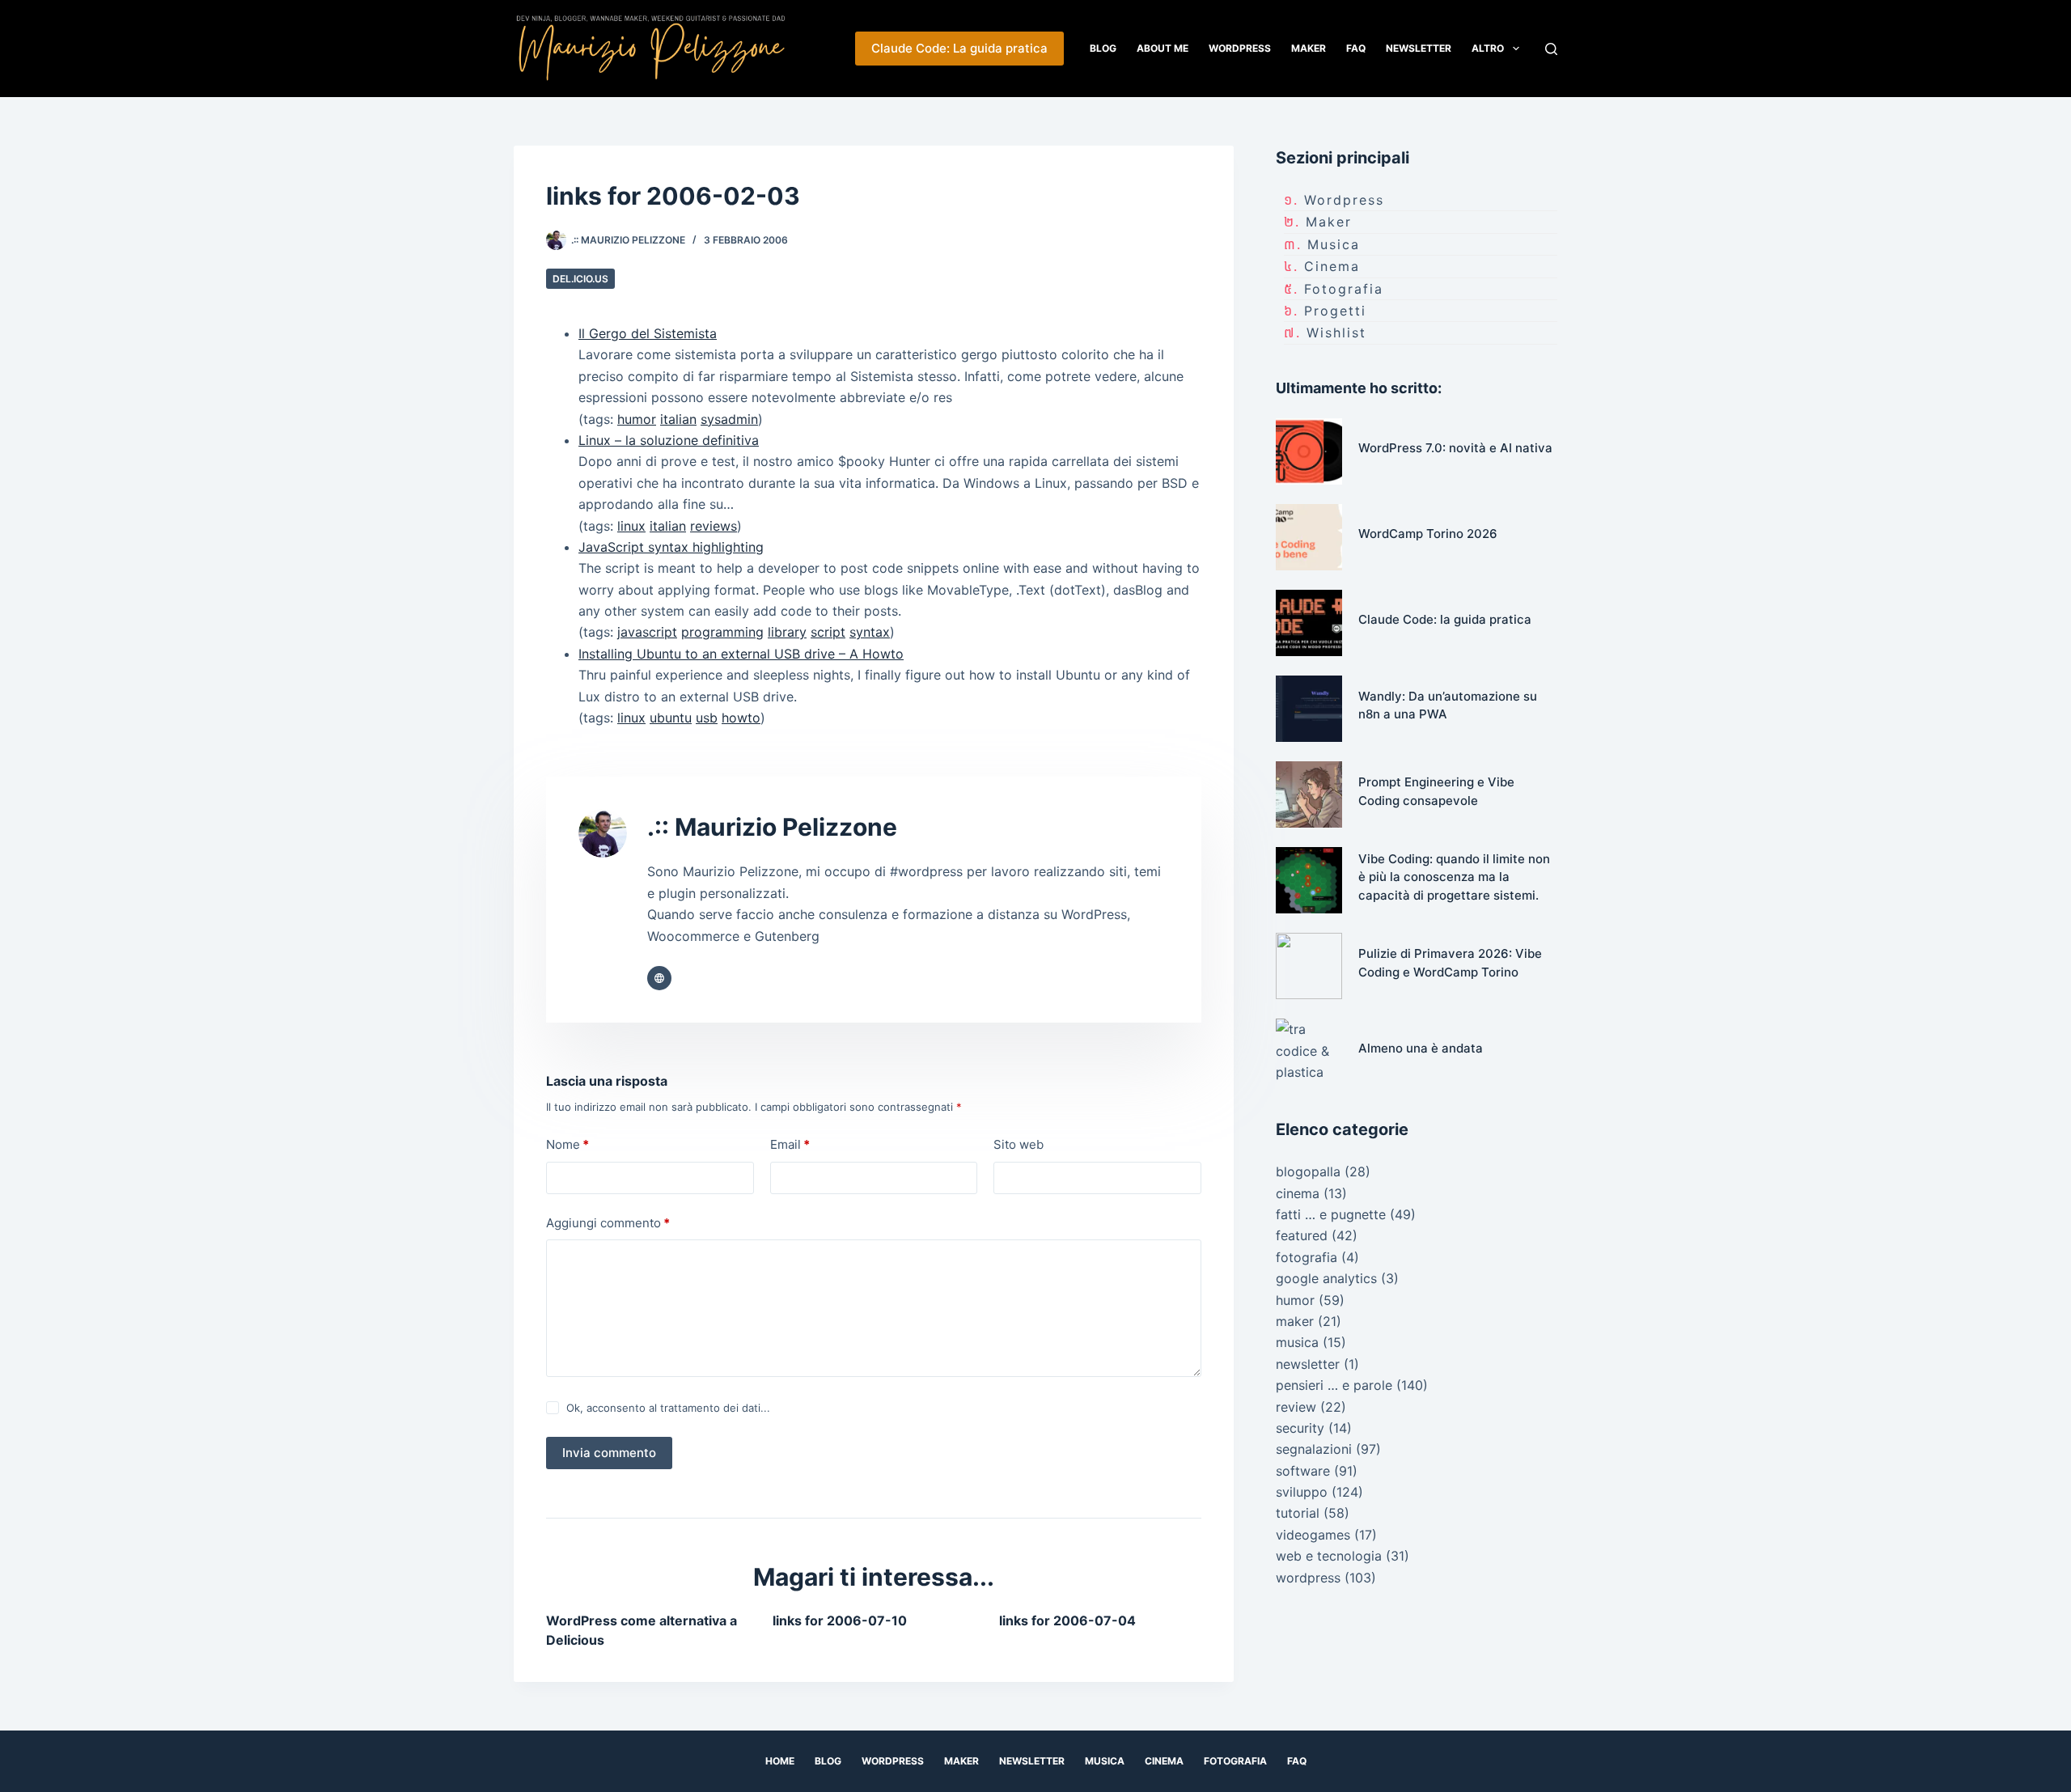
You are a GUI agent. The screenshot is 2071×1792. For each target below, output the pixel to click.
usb (707, 718)
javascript (647, 632)
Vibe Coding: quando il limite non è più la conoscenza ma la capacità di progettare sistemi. (1454, 877)
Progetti (1335, 311)
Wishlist (1336, 333)
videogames (1313, 1535)
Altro (1488, 48)
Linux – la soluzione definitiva (669, 440)
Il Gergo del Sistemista (648, 333)
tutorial (1298, 1513)
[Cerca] (1551, 49)
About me (1163, 48)
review (1296, 1407)
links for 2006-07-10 (840, 1620)
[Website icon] (659, 978)
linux (631, 526)
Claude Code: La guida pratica (959, 48)
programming (722, 632)
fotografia (1344, 289)
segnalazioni (1314, 1449)
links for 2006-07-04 (1067, 1620)
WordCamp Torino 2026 (1428, 534)
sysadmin (729, 419)
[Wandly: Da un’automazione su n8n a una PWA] (1309, 709)
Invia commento (609, 1453)
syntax (870, 632)
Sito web (1019, 1144)
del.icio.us (580, 279)
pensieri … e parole (1334, 1385)
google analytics (1326, 1278)
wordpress (1344, 200)
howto (741, 718)
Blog (1103, 48)
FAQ (1356, 48)
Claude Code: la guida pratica (1445, 619)
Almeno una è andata (1421, 1048)
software (1303, 1471)
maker (1329, 222)
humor (637, 419)
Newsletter (1419, 48)
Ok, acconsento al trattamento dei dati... (668, 1408)
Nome (568, 1144)
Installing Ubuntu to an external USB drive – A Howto (741, 654)
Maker (1309, 48)
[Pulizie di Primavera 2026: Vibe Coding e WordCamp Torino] (1309, 966)
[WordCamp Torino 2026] (1309, 537)
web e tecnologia (1329, 1556)
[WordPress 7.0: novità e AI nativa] (1309, 451)
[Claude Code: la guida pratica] (1309, 623)
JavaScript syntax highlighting (671, 547)
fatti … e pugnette (1331, 1214)
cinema (1332, 266)
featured (1302, 1235)
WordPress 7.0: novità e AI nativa (1455, 448)
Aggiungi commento (608, 1223)
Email (790, 1144)
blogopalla (1308, 1171)
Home (780, 1761)
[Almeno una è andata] (1309, 1052)
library (787, 632)
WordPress (1240, 48)
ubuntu (671, 718)
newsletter (1308, 1364)
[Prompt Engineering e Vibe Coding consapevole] (1309, 794)
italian (678, 419)
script (828, 632)
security (1300, 1428)
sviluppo (1302, 1492)
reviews (714, 526)
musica (1334, 244)
